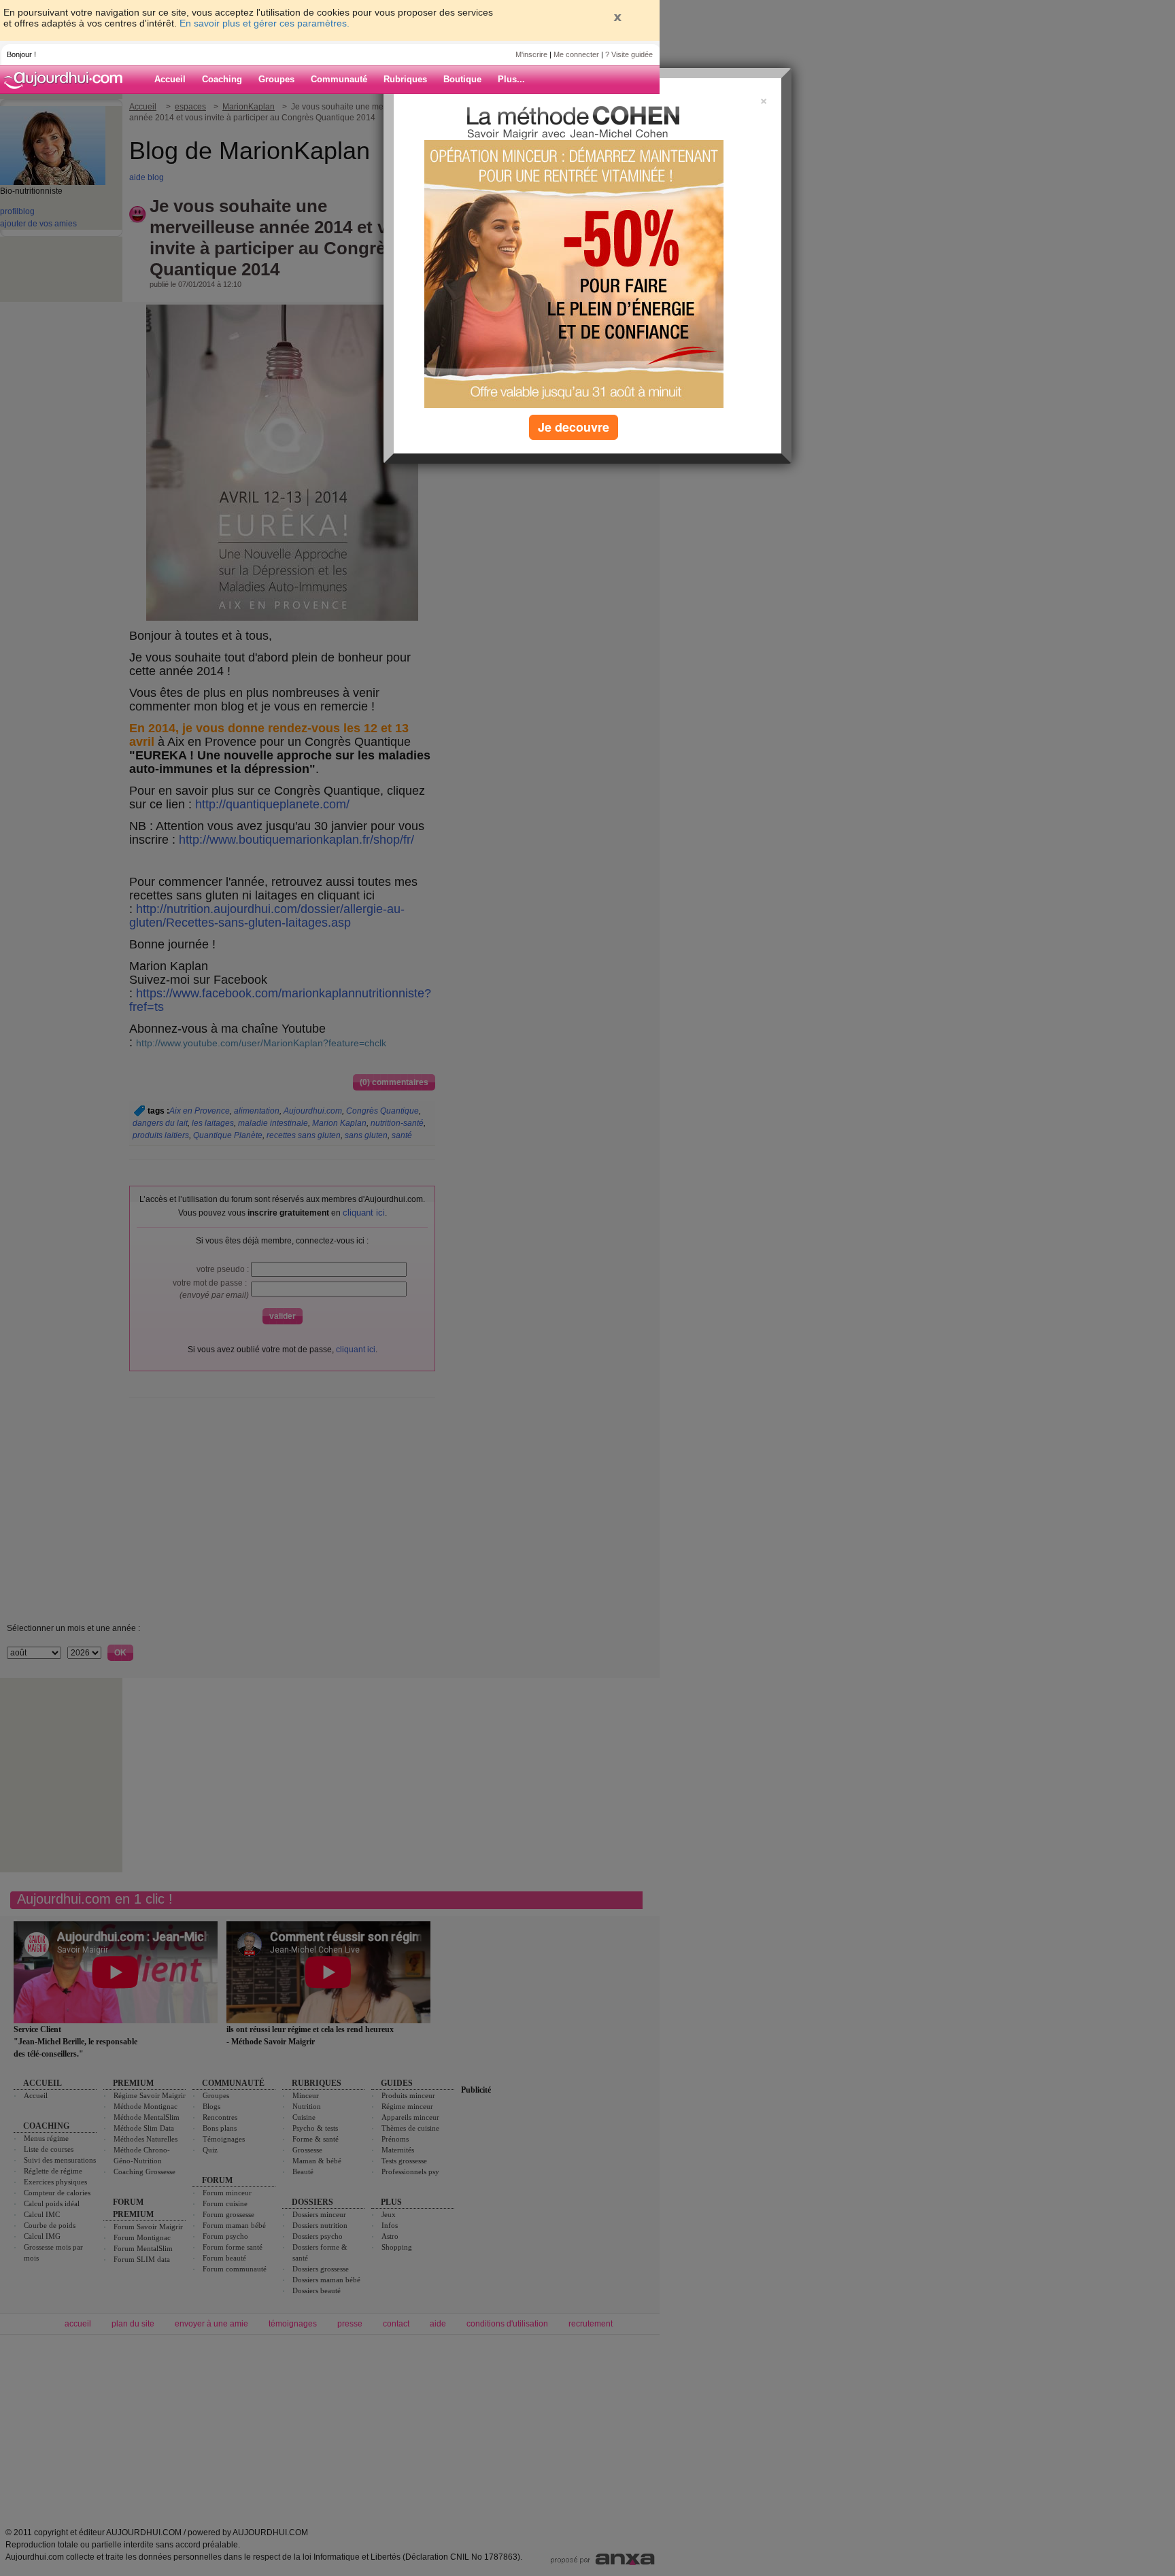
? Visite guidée (629, 54)
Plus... (511, 79)
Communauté (339, 79)
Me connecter (576, 54)
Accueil (170, 79)
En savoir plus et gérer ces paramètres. (265, 23)
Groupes (276, 79)
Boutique (462, 79)
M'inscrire (531, 54)
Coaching (222, 79)
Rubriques (405, 79)
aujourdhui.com (67, 80)
